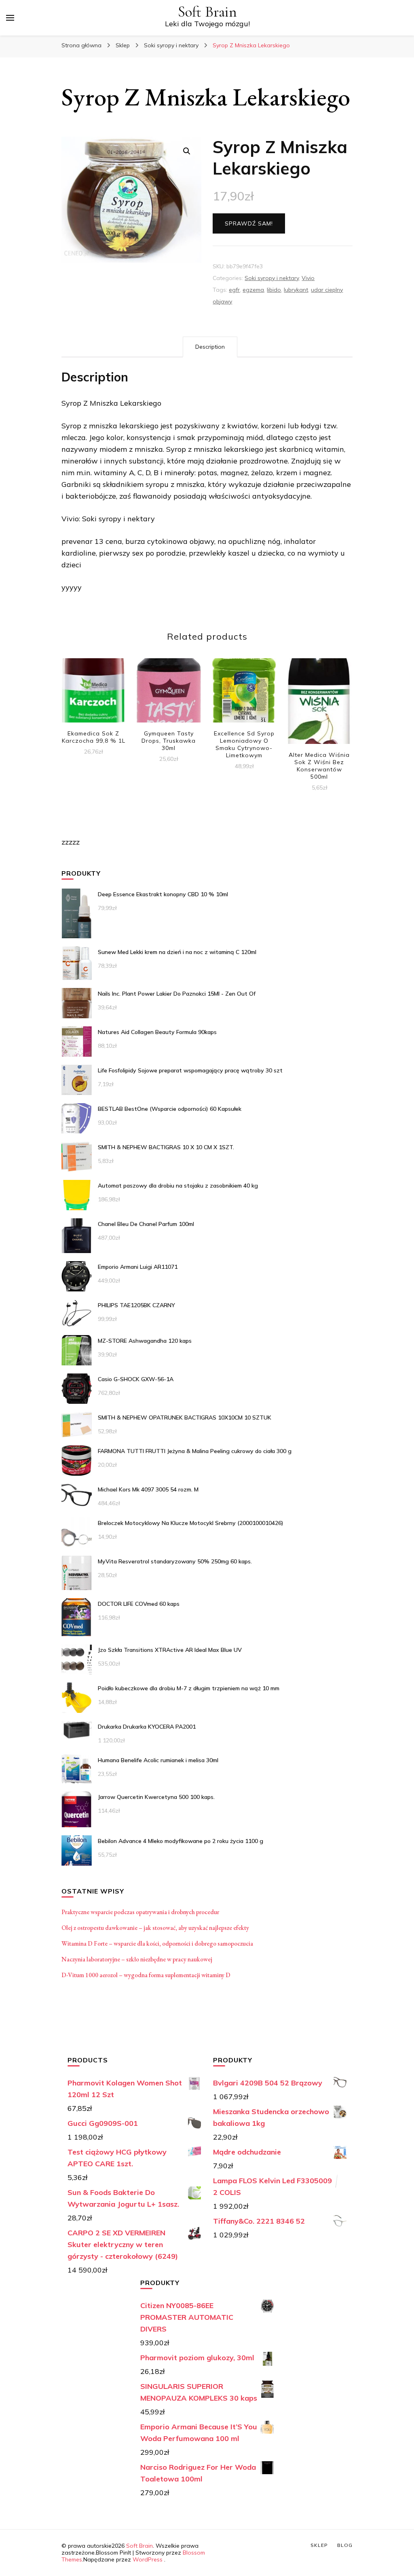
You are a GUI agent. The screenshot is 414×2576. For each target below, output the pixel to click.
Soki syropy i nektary (272, 278)
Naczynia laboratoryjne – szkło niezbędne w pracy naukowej (137, 1959)
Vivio (308, 278)
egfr (234, 290)
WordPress (148, 2559)
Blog (345, 2545)
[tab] (210, 347)
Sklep (319, 2545)
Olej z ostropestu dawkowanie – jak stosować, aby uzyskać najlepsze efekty (155, 1928)
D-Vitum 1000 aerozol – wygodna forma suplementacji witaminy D (146, 1975)
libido (274, 290)
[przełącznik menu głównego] (10, 18)
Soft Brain (207, 12)
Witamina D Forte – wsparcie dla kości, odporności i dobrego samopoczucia (157, 1943)
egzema (253, 290)
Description (210, 347)
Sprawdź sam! (249, 223)
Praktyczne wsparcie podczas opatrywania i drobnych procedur (140, 1912)
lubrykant (296, 290)
